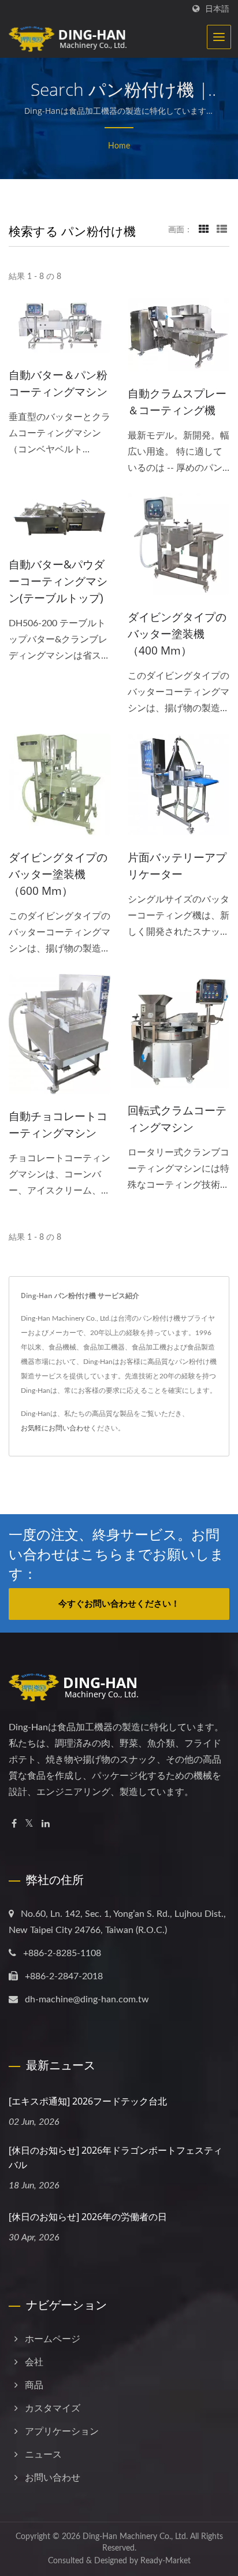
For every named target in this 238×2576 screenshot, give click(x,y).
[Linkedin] (46, 1824)
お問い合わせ (53, 2478)
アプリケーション (62, 2432)
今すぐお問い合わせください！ (119, 1604)
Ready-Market (166, 2561)
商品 (34, 2385)
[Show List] (222, 230)
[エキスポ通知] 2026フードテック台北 (88, 2101)
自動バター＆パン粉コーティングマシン (58, 383)
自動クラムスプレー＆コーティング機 (177, 402)
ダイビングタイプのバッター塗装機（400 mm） (177, 634)
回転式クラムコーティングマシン (177, 1119)
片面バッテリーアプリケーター (177, 866)
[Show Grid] (204, 230)
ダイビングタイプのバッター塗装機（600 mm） (58, 874)
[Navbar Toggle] (219, 37)
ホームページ (53, 2339)
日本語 (217, 9)
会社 (34, 2362)
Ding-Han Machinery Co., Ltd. (135, 2537)
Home (119, 146)
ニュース (43, 2455)
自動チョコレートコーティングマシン (58, 1125)
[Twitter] (29, 1824)
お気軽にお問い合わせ (55, 1428)
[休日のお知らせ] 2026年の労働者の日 (88, 2217)
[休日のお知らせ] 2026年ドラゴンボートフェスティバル (116, 2157)
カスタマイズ (53, 2408)
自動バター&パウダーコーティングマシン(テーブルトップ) (58, 581)
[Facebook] (14, 1824)
